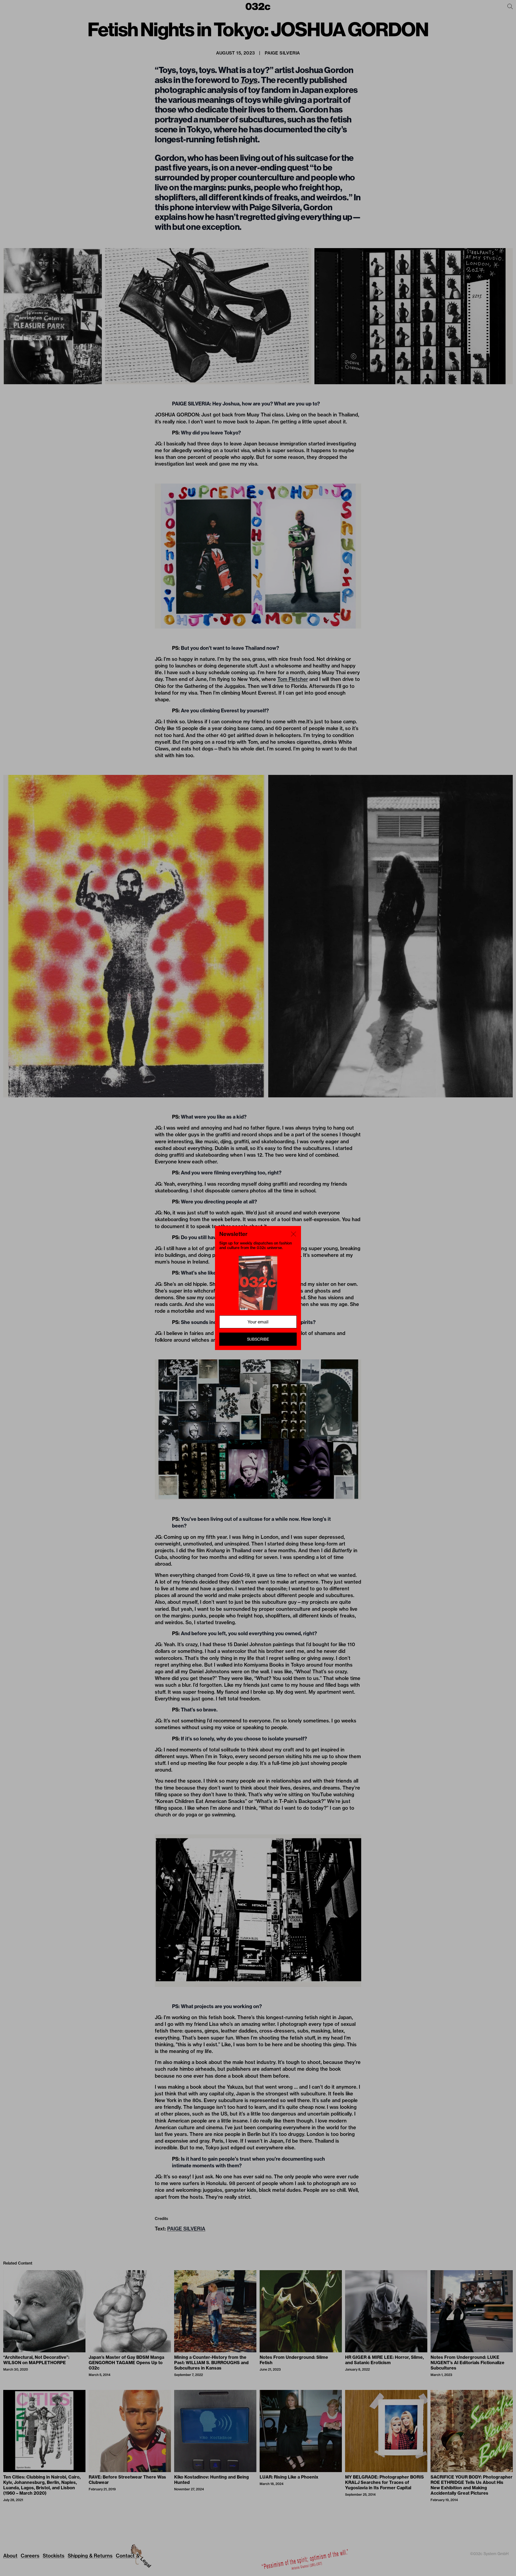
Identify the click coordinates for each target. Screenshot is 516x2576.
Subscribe (258, 1339)
